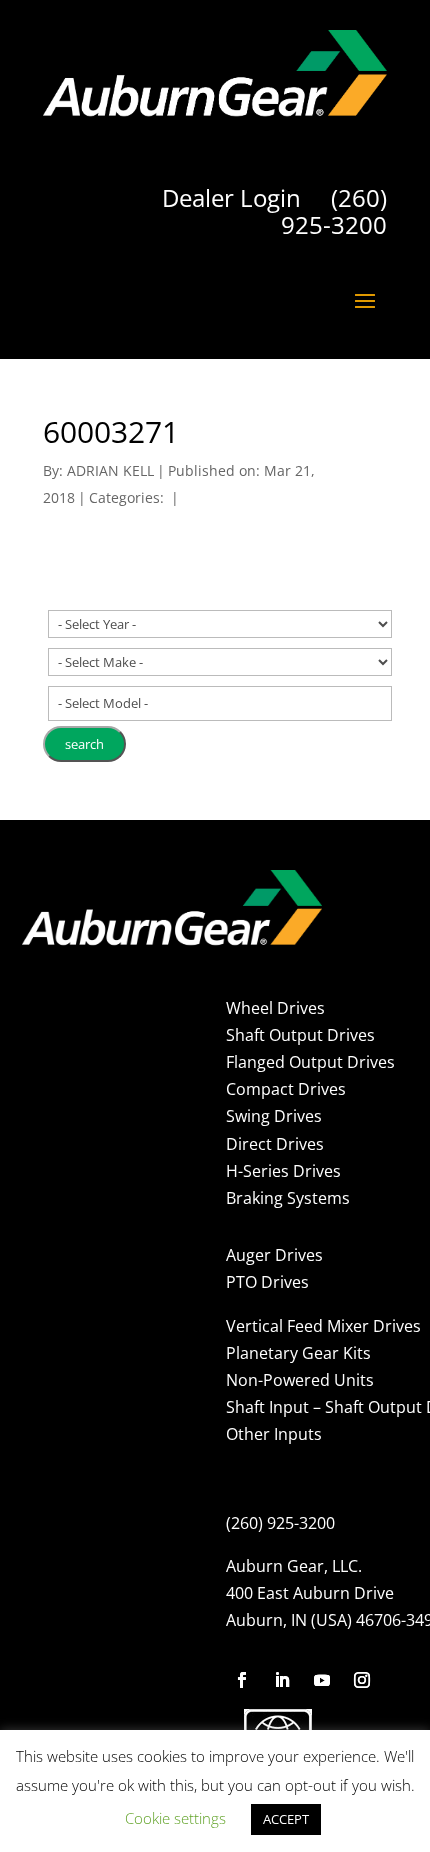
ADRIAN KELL (110, 470)
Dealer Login (231, 197)
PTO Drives (267, 1282)
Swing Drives (274, 1116)
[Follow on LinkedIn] (282, 1680)
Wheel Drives (275, 1008)
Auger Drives (274, 1255)
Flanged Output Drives (310, 1062)
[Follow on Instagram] (362, 1680)
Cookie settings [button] (175, 1818)
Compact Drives (286, 1089)
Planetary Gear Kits (298, 1353)
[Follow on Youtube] (322, 1680)
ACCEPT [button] (286, 1819)
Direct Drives (275, 1144)
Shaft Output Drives (300, 1035)
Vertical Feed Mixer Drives (323, 1326)
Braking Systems (288, 1198)
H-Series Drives (283, 1171)
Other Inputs (274, 1434)
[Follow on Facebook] (242, 1680)
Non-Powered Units (300, 1380)
